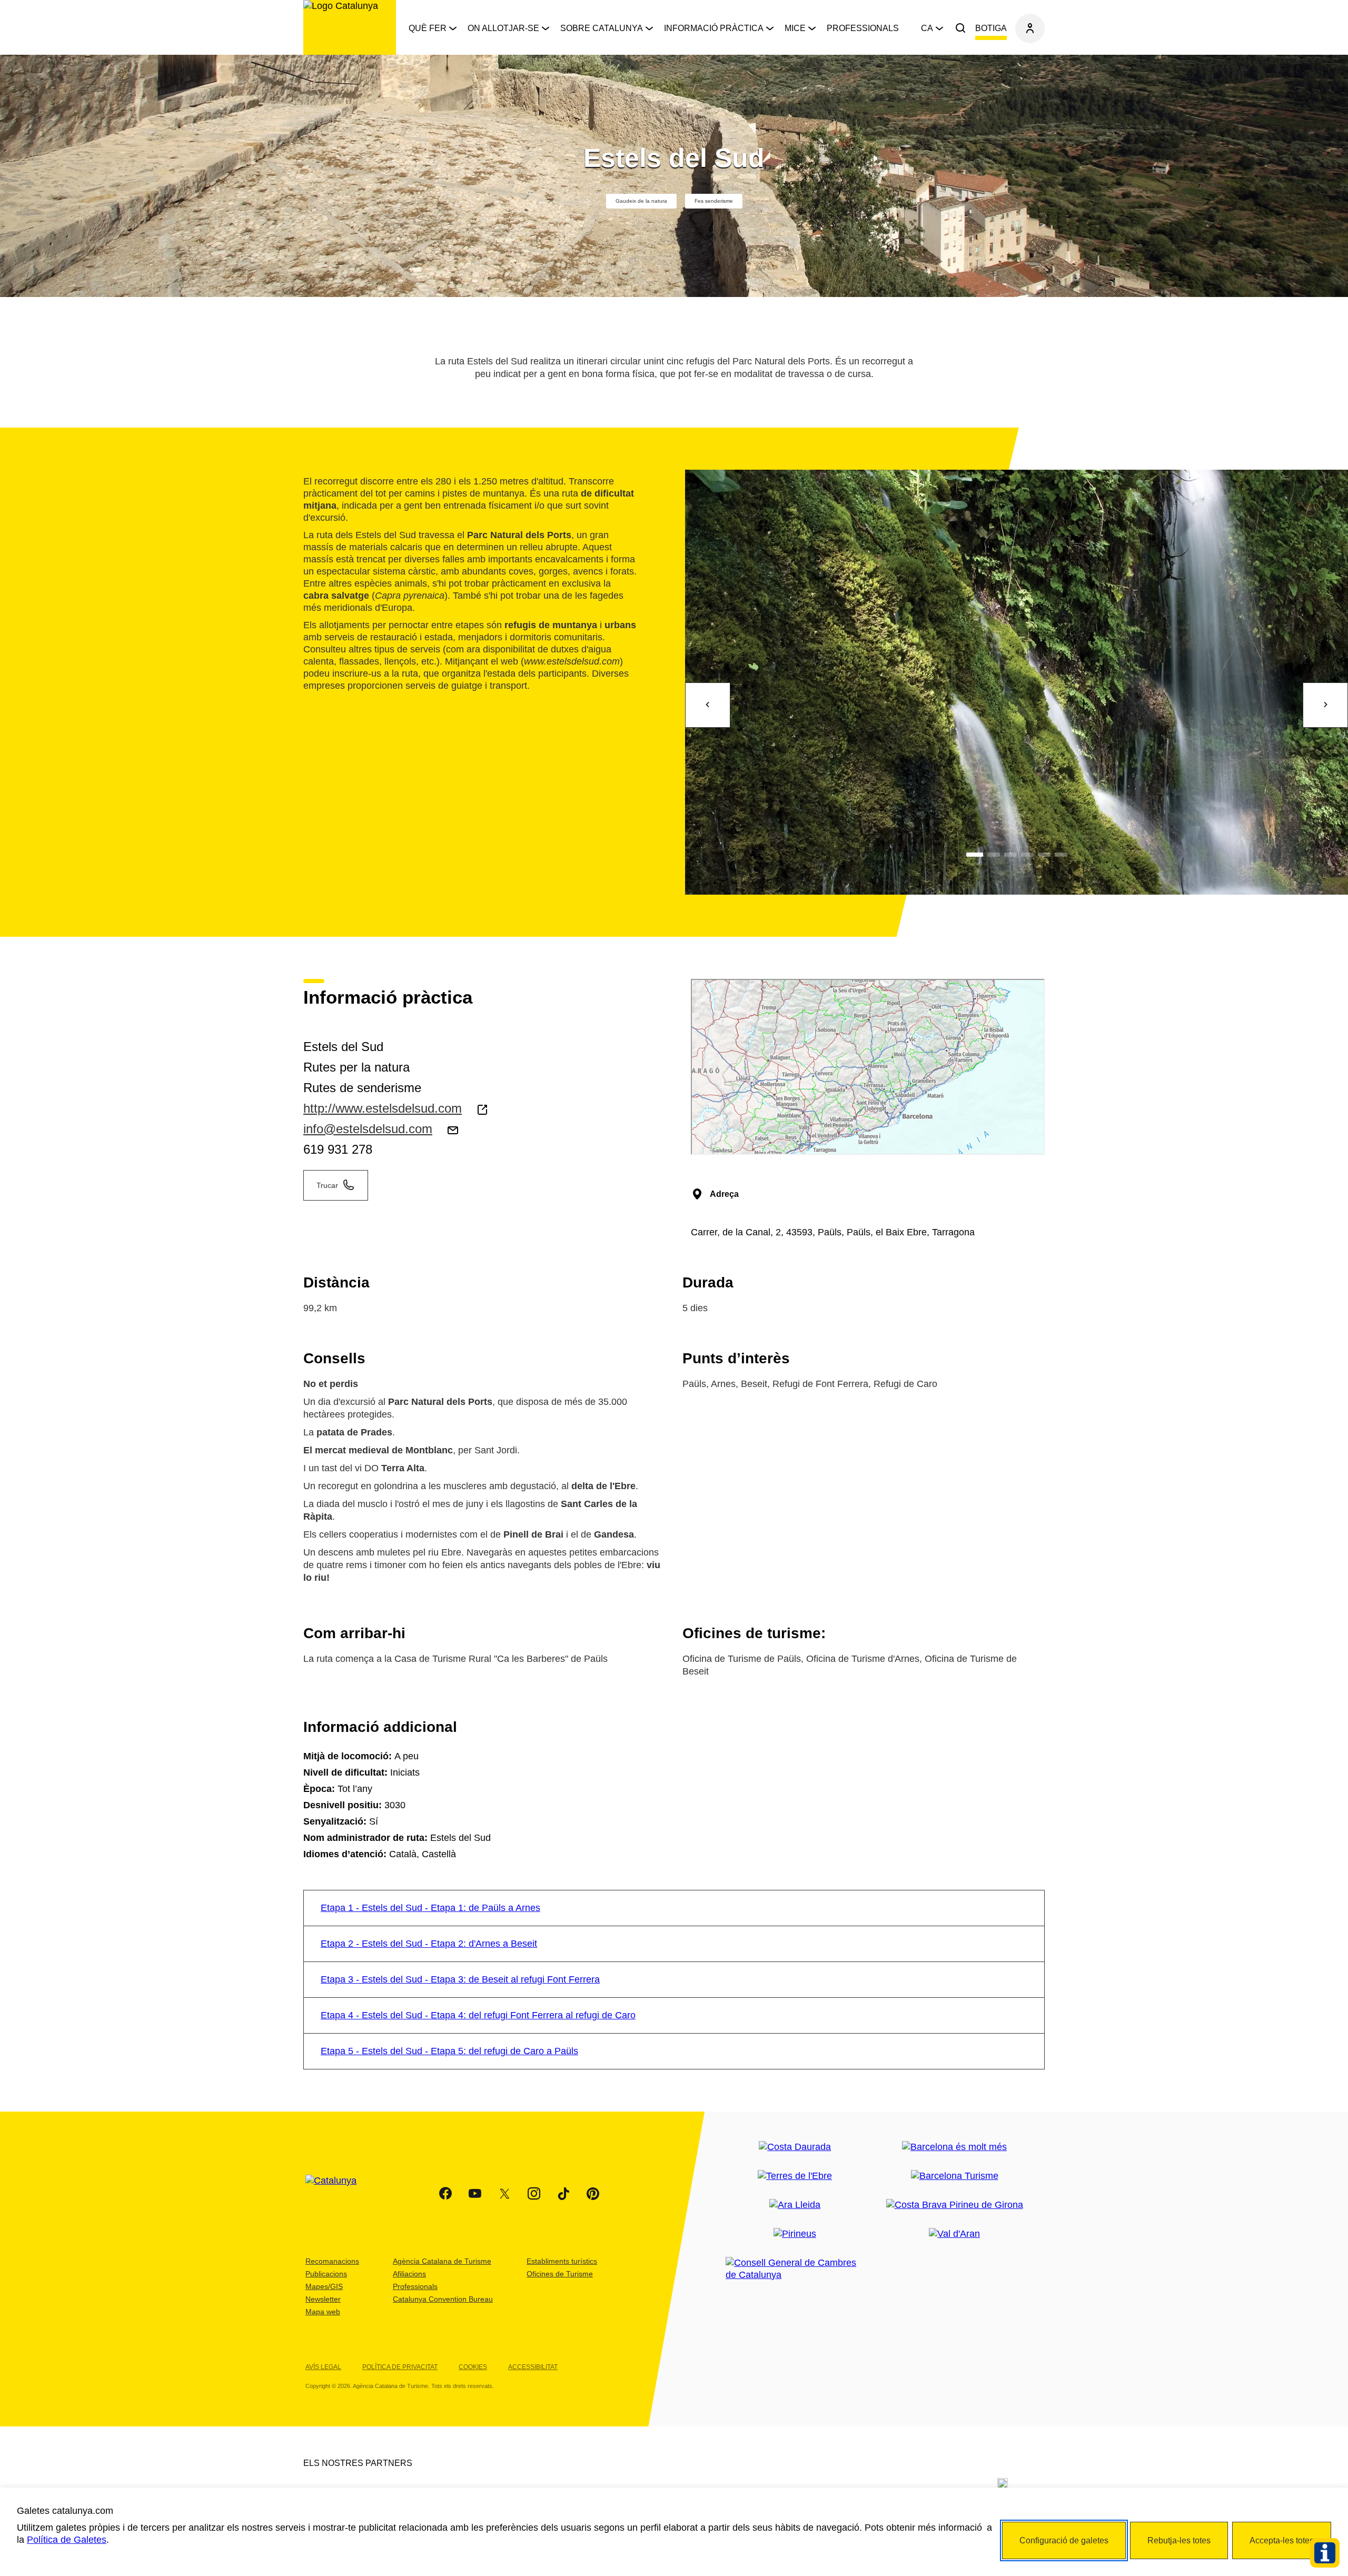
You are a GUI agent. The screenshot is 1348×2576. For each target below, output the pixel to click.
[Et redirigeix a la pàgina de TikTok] (563, 2194)
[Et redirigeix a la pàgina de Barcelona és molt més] (954, 2147)
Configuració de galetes (1064, 2540)
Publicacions (326, 2274)
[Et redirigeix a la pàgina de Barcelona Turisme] (955, 2176)
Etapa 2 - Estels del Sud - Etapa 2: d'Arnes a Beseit (429, 1944)
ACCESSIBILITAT (533, 2367)
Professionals (863, 28)
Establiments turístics (562, 2261)
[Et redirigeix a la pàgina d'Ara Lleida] (795, 2205)
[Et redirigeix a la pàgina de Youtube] (475, 2194)
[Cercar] (960, 28)
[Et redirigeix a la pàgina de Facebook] (445, 2194)
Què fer (428, 28)
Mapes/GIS (324, 2286)
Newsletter (323, 2299)
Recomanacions (332, 2261)
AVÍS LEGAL (323, 2367)
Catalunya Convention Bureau (443, 2299)
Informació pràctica (714, 28)
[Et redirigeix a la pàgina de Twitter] (504, 2194)
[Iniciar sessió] (1030, 28)
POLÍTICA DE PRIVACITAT (400, 2367)
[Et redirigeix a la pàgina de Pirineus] (795, 2234)
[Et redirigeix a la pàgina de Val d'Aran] (954, 2234)
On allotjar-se (503, 28)
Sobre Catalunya (602, 28)
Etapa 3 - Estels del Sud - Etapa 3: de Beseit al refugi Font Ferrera (460, 1979)
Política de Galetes (67, 2540)
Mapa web (323, 2312)
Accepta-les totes (1282, 2540)
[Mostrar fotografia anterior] (708, 705)
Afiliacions (409, 2274)
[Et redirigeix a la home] (350, 27)
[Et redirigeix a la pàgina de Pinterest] (593, 2194)
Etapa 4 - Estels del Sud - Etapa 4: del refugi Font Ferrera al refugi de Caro (478, 2015)
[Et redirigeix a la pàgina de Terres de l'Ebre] (795, 2176)
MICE (795, 28)
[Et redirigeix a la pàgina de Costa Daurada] (795, 2147)
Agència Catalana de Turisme (442, 2261)
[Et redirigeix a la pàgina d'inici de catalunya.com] (338, 2194)
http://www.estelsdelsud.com (383, 1108)
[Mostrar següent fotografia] (1325, 705)
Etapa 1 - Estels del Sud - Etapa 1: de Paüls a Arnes (430, 1908)
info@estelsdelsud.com (368, 1129)
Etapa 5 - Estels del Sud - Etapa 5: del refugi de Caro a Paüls (449, 2051)
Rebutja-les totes (1179, 2540)
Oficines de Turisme (560, 2274)
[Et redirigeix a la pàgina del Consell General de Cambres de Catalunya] (795, 2269)
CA (927, 28)
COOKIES (473, 2367)
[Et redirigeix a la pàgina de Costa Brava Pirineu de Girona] (955, 2205)
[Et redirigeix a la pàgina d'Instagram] (534, 2194)
